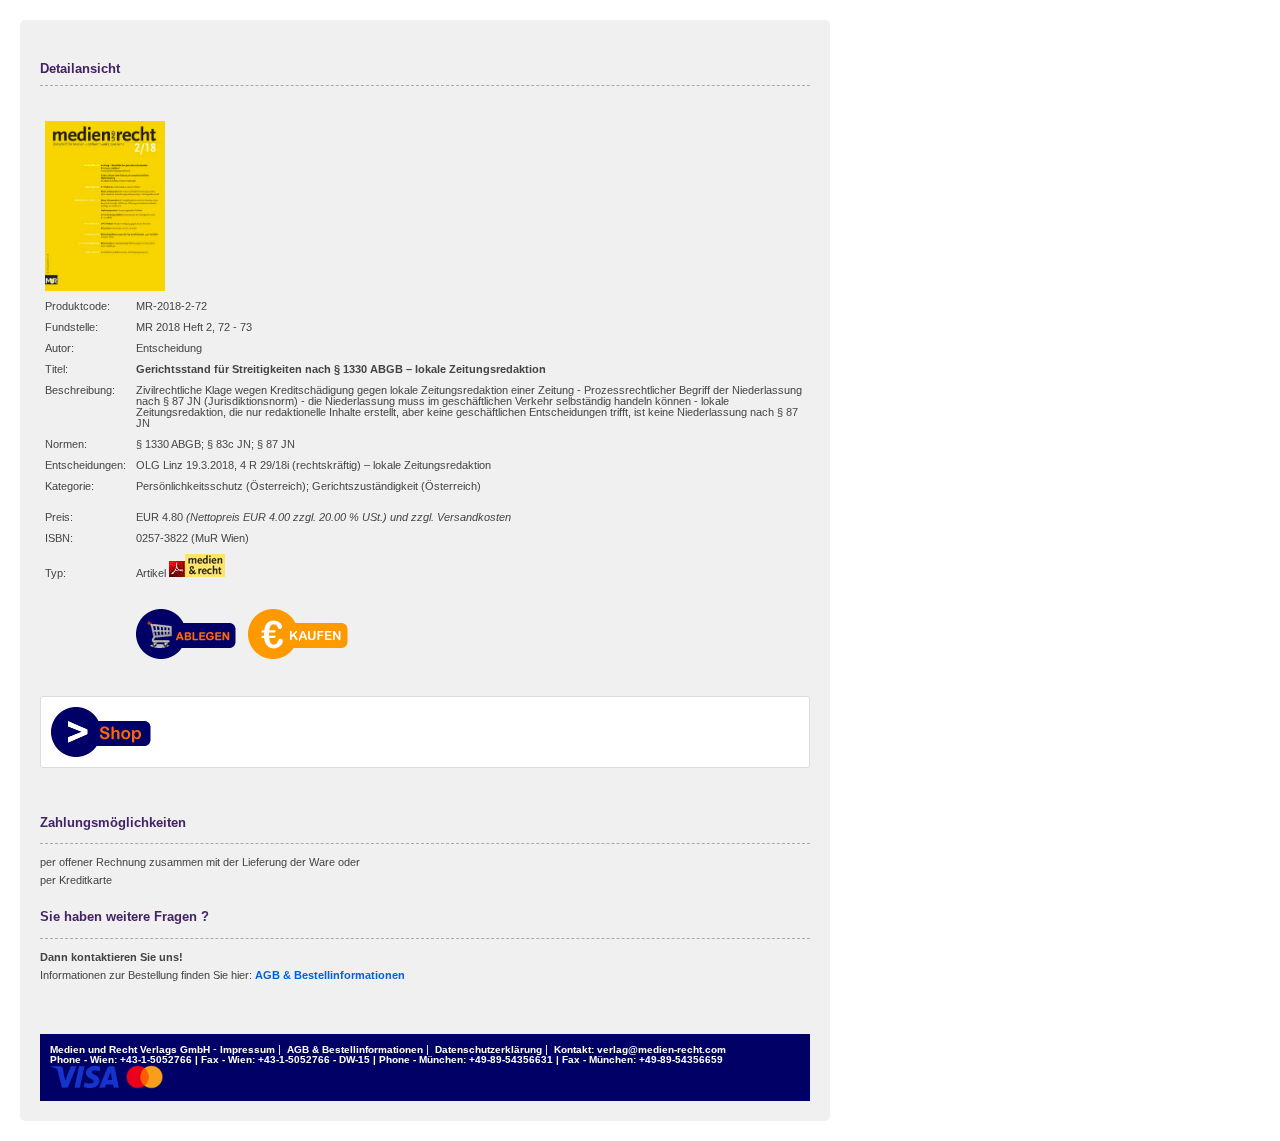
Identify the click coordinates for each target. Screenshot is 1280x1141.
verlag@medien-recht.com (661, 1049)
